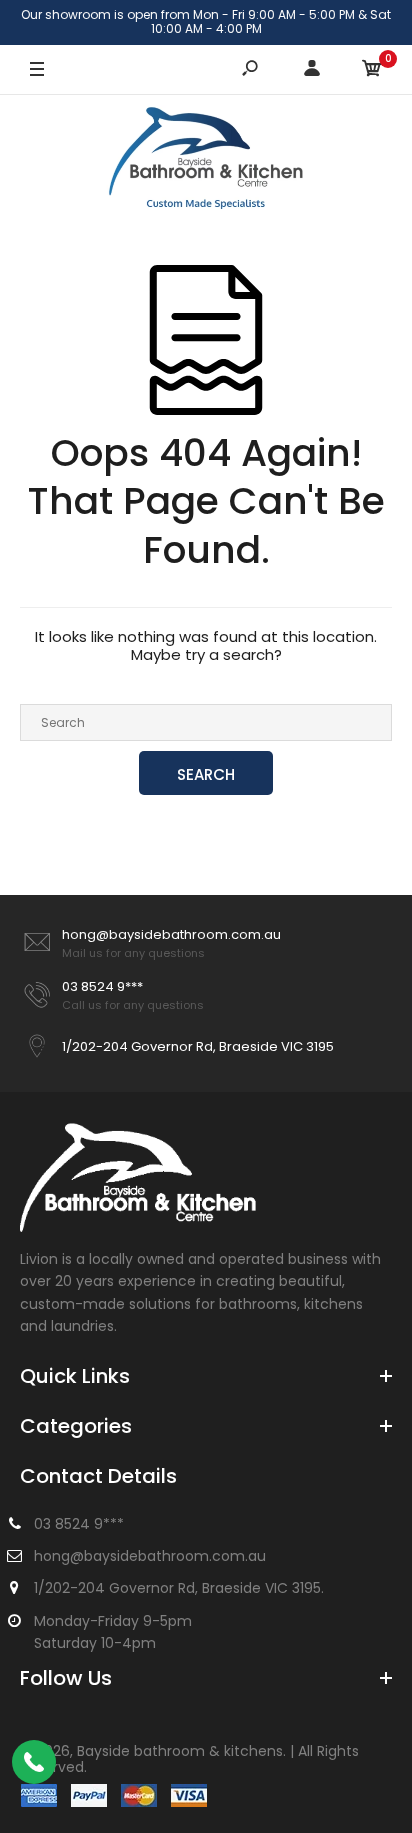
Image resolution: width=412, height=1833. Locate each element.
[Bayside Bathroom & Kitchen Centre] (206, 160)
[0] (372, 70)
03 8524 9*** (102, 986)
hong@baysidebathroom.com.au (171, 934)
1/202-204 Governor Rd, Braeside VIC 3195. (179, 1588)
